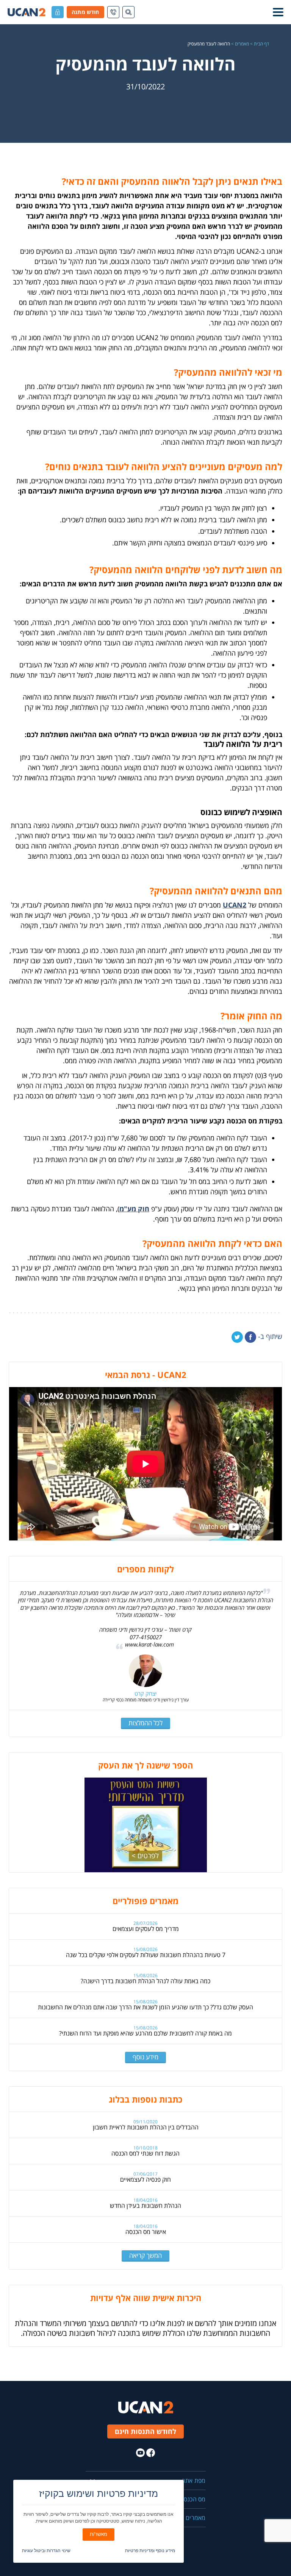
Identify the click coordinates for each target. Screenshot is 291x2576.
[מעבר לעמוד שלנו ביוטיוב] (140, 2453)
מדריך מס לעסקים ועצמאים (146, 1929)
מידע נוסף (145, 2057)
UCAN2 (235, 905)
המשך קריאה (145, 2255)
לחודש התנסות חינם (145, 2431)
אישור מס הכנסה (146, 2232)
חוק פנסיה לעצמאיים (145, 2179)
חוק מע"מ (134, 1209)
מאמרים (242, 44)
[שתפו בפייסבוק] (250, 1337)
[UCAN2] (27, 12)
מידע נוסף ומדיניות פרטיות (150, 2551)
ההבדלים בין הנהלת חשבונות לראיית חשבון (146, 2127)
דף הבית (261, 44)
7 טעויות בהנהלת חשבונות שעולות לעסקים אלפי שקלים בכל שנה (146, 1955)
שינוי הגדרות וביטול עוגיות (46, 2551)
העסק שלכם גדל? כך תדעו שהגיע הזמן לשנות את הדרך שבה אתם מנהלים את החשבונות (145, 2007)
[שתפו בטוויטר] (237, 1337)
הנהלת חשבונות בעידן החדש (145, 2206)
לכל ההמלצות (145, 1723)
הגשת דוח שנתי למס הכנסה (145, 2153)
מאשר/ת (99, 2534)
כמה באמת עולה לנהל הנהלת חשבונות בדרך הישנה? (145, 1981)
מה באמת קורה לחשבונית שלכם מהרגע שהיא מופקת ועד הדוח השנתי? (145, 2033)
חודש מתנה (85, 12)
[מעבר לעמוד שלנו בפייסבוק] (151, 2453)
